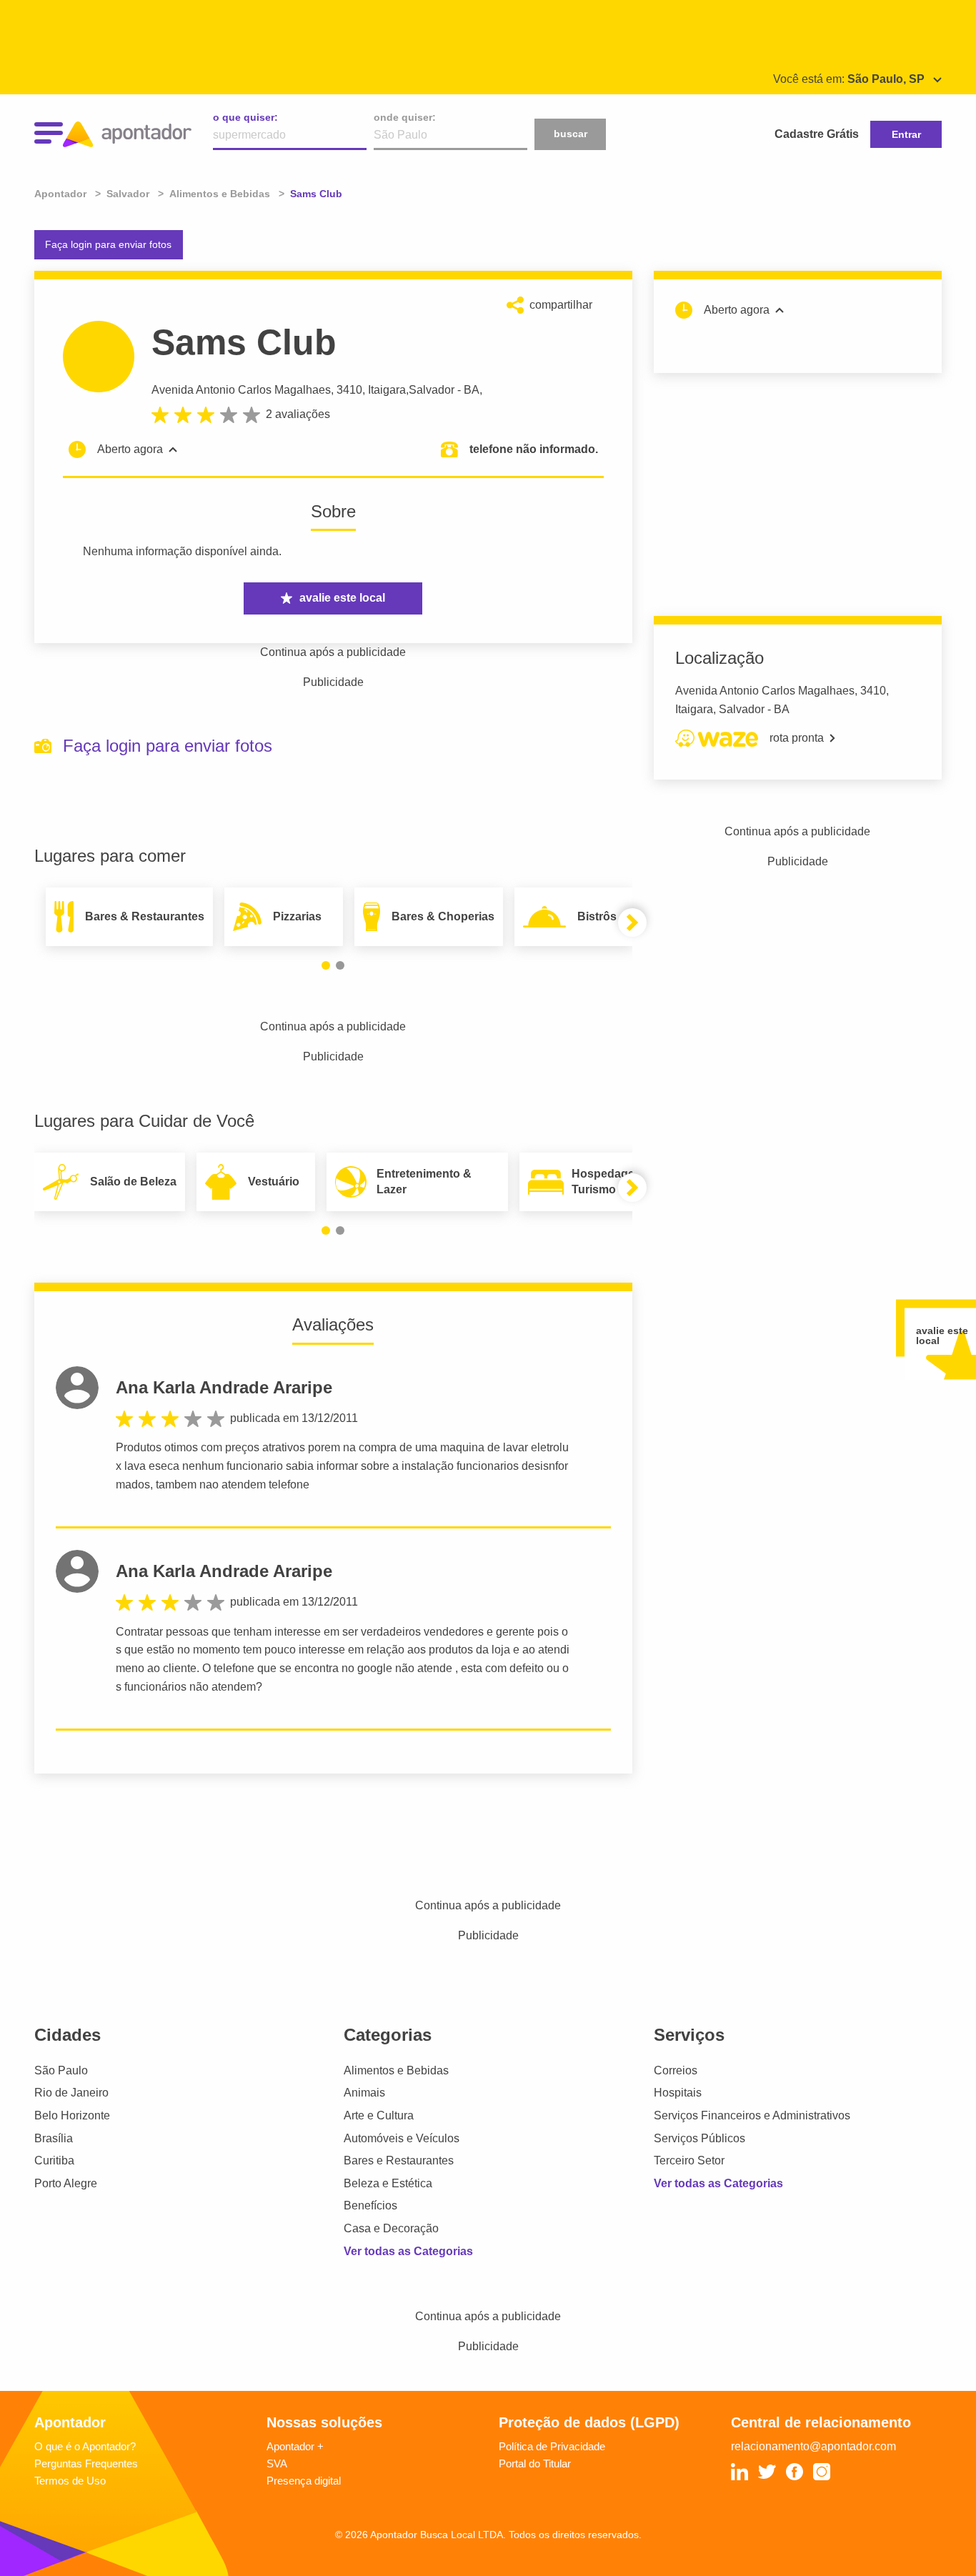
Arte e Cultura (379, 2115)
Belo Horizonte (72, 2115)
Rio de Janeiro (71, 2093)
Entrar (906, 134)
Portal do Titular (535, 2463)
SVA (277, 2463)
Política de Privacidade (552, 2446)
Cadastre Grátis (817, 134)
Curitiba (54, 2160)
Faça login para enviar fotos (108, 244)
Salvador (432, 390)
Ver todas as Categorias (408, 2251)
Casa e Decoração (391, 2228)
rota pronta (797, 738)
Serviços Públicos (699, 2138)
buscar (571, 134)
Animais (364, 2093)
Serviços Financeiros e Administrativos (752, 2115)
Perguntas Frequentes (86, 2463)
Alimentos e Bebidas (396, 2070)
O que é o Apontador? (85, 2446)
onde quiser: (405, 117)
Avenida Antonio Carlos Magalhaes (241, 390)
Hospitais (678, 2093)
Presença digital (304, 2481)
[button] (326, 965)
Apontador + (295, 2446)
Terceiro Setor (689, 2160)
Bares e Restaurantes (399, 2160)
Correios (676, 2070)
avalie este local (342, 598)
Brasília (54, 2138)
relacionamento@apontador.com (813, 2446)
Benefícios (370, 2205)
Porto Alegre (66, 2183)
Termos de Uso (70, 2481)
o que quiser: (245, 117)
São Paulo (61, 2070)
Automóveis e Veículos (402, 2138)
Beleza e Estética (388, 2183)
